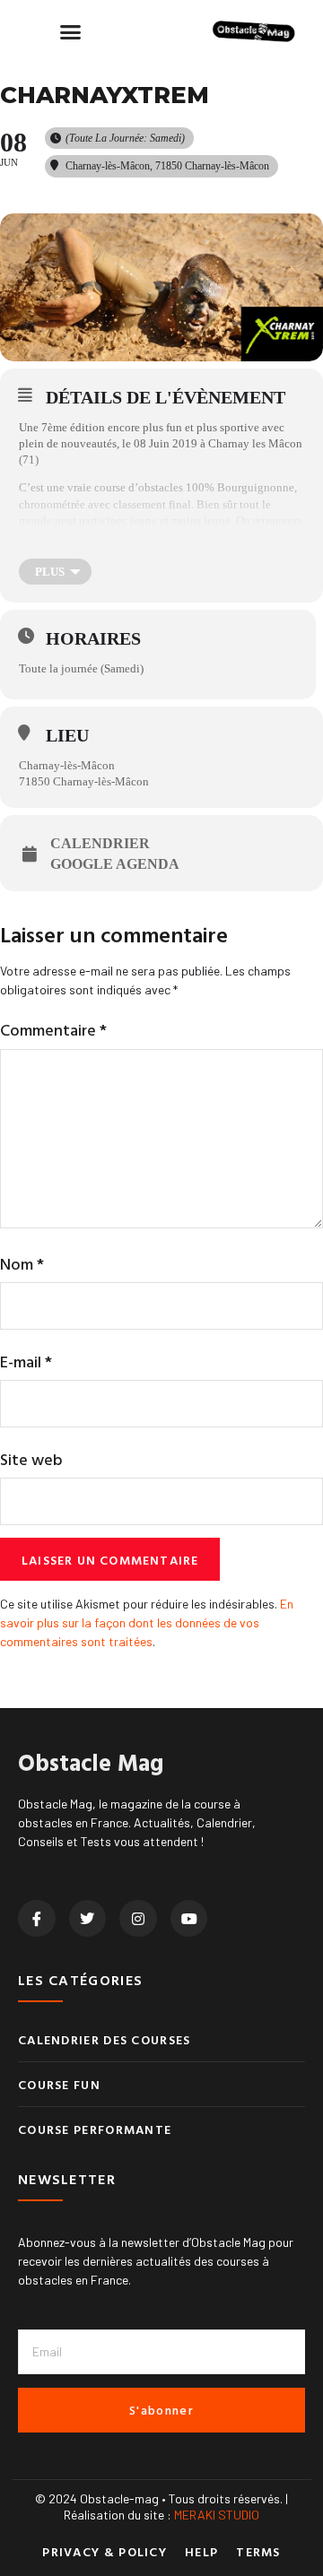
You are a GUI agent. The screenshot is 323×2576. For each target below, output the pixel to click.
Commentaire (53, 1030)
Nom (22, 1264)
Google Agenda (115, 864)
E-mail (26, 1362)
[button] (71, 32)
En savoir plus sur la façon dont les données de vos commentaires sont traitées (147, 1622)
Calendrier (100, 843)
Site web (31, 1459)
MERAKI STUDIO (217, 2515)
